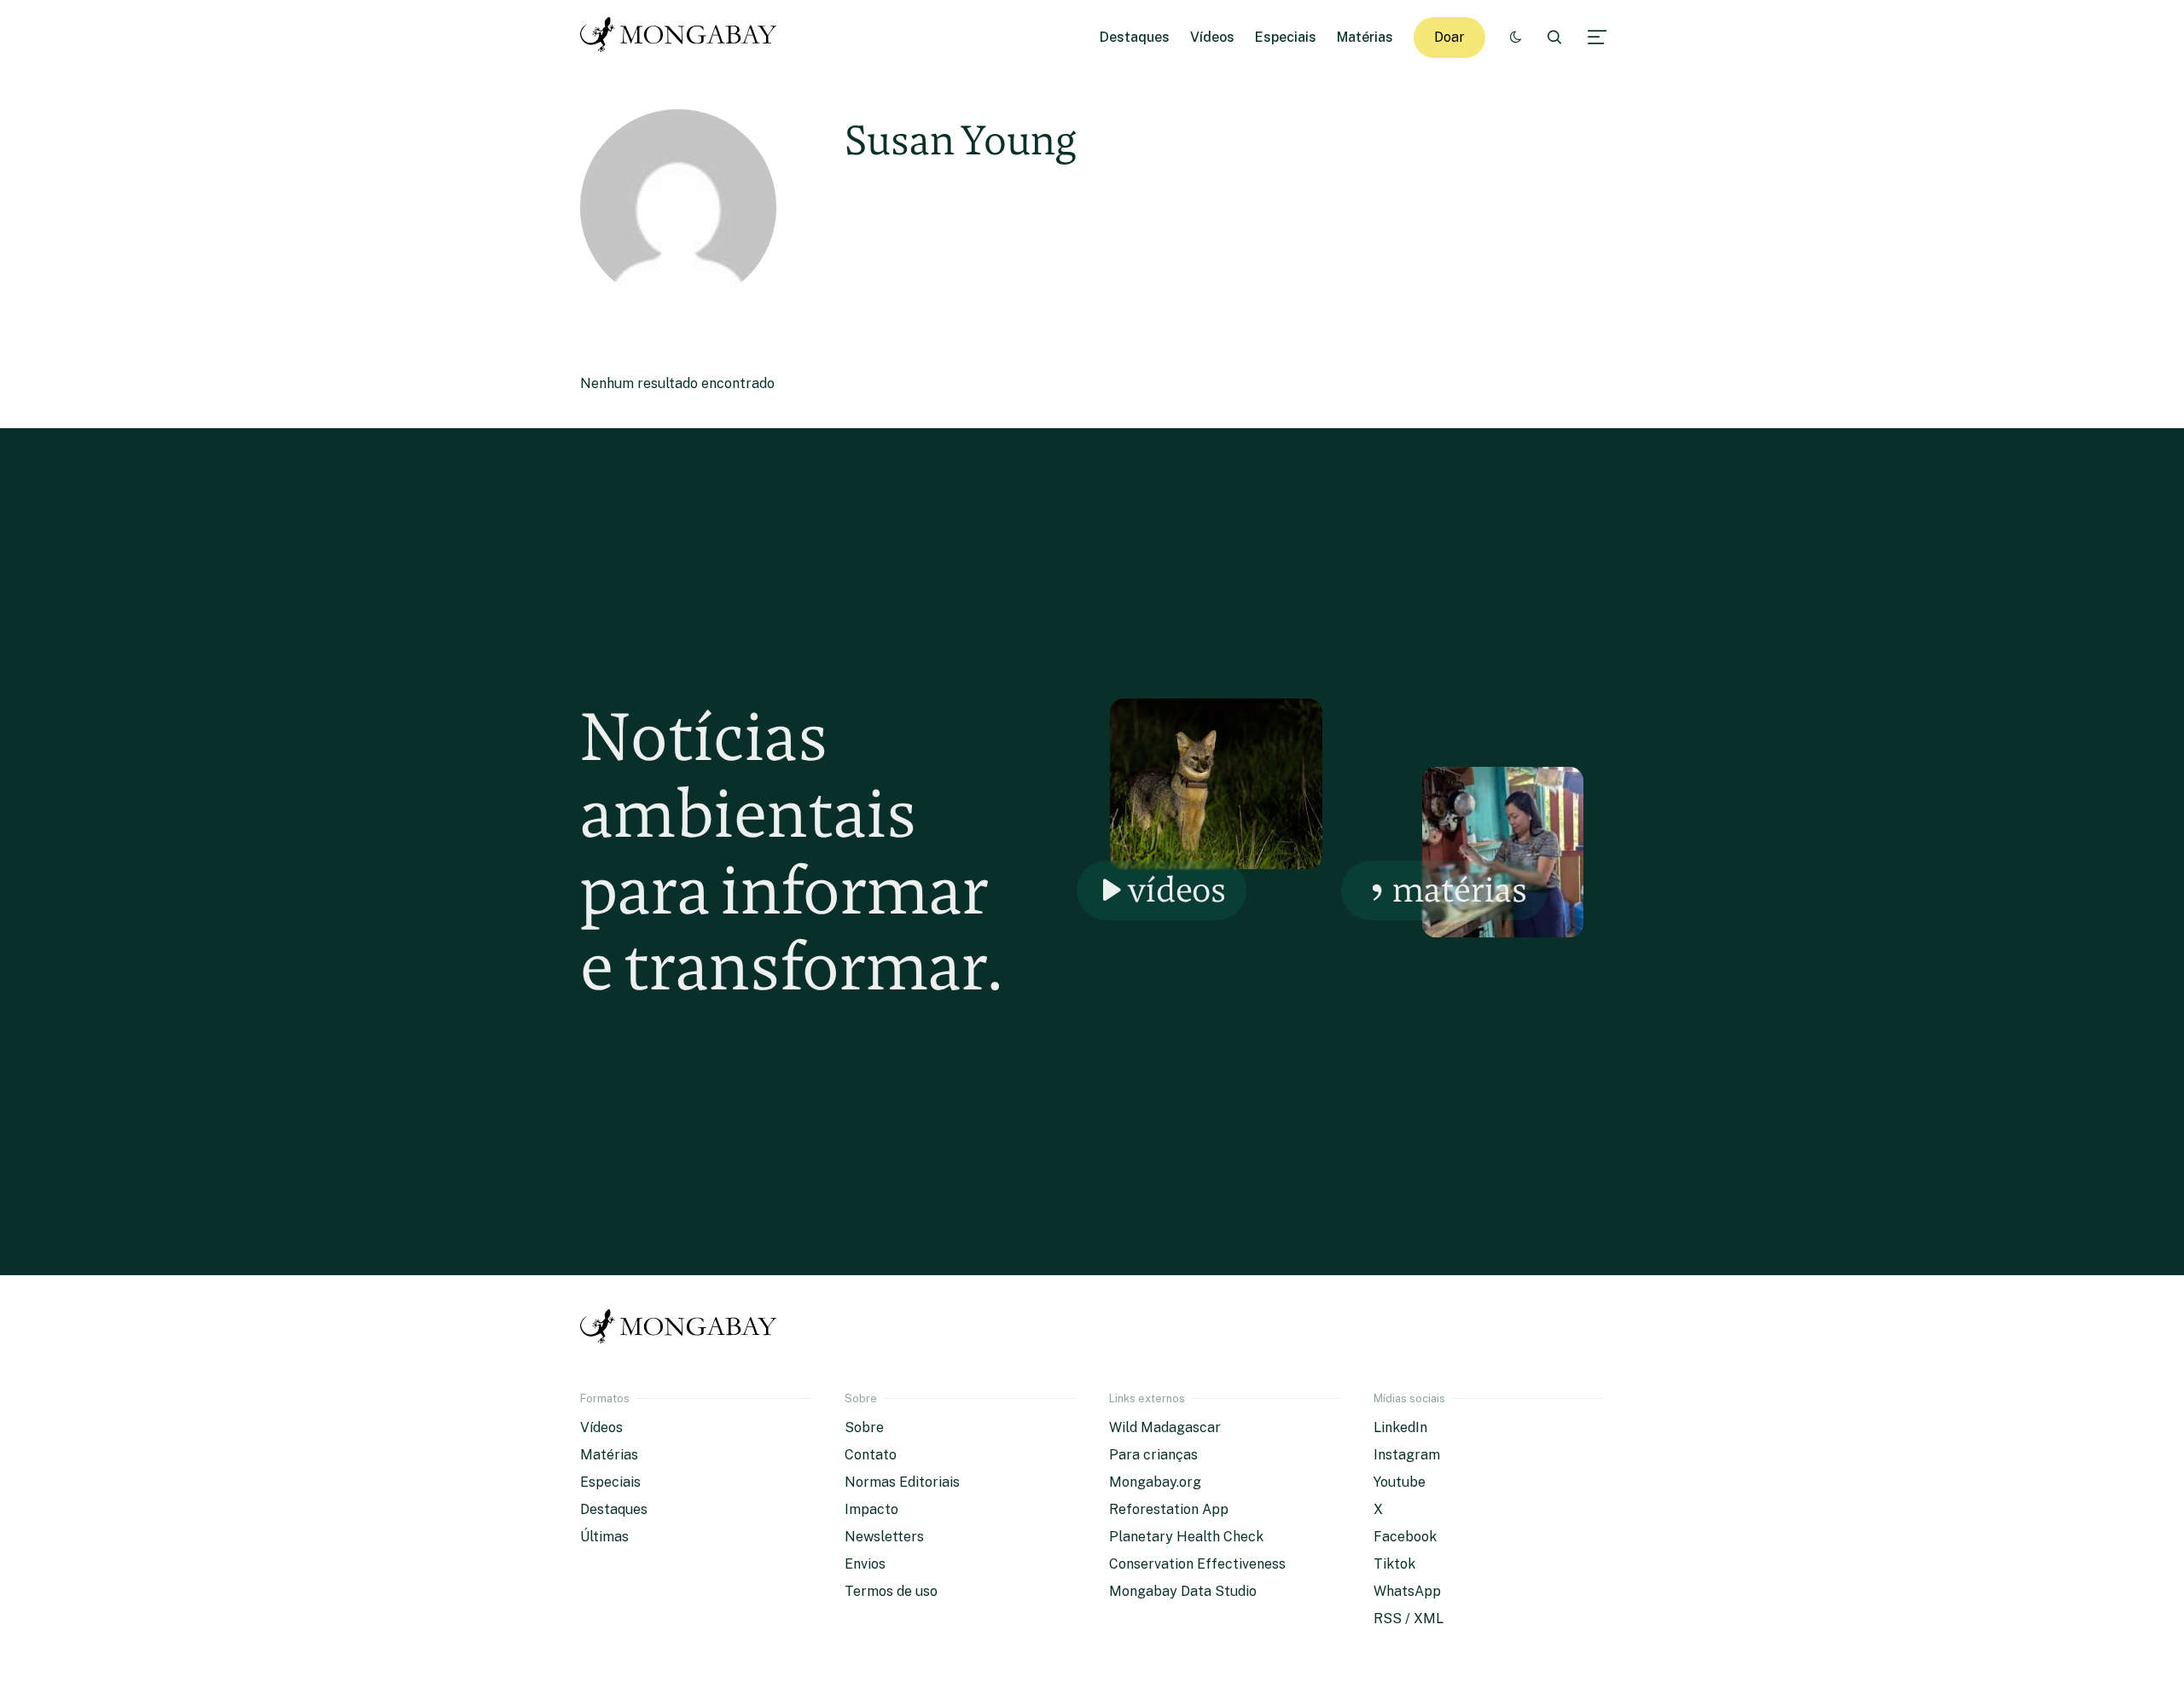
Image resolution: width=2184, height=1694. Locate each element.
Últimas (604, 1537)
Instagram (1407, 1455)
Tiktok (1394, 1564)
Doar (1449, 37)
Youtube (1400, 1482)
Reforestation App (1169, 1509)
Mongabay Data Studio (1183, 1591)
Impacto (871, 1509)
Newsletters (884, 1537)
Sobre (864, 1427)
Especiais (1286, 37)
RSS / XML (1409, 1619)
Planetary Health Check (1186, 1537)
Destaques (1135, 37)
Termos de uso (891, 1591)
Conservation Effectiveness (1197, 1564)
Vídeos (1212, 37)
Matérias (1365, 37)
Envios (865, 1564)
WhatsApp (1407, 1591)
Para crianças (1153, 1455)
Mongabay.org (1155, 1482)
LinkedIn (1400, 1427)
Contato (871, 1455)
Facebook (1405, 1537)
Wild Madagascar (1165, 1427)
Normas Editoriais (902, 1482)
